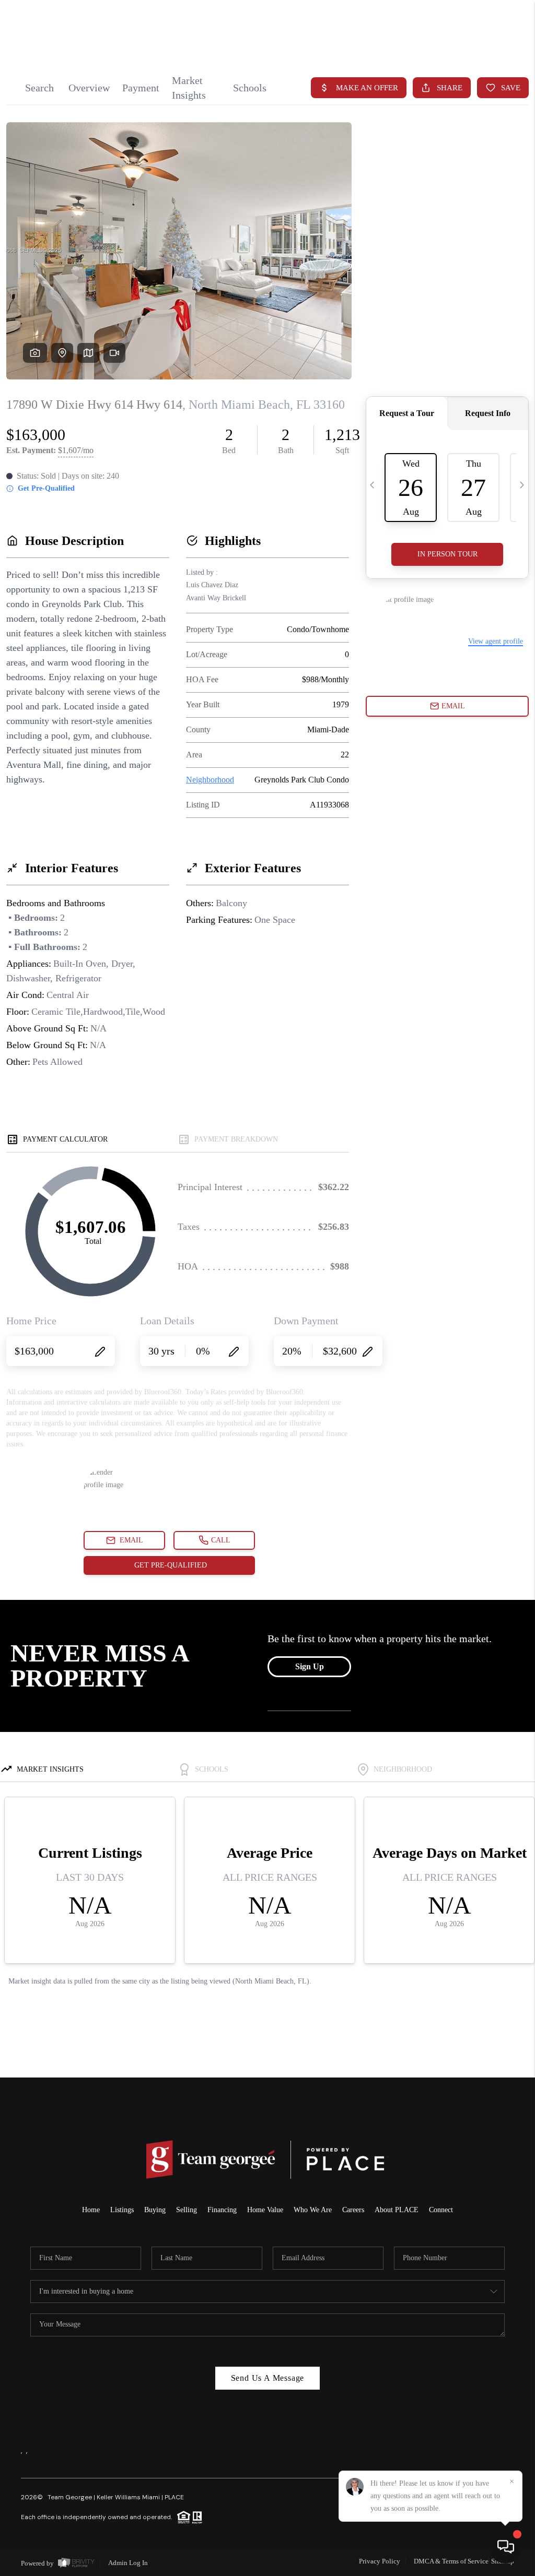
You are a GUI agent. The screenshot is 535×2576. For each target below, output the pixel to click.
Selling (187, 2210)
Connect (441, 2210)
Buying (155, 2210)
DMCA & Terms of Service (451, 2561)
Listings (122, 2210)
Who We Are (313, 2210)
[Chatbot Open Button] (506, 2547)
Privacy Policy (380, 2561)
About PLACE (397, 2210)
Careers (353, 2210)
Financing (222, 2210)
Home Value (265, 2210)
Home (91, 2210)
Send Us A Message (268, 2378)
